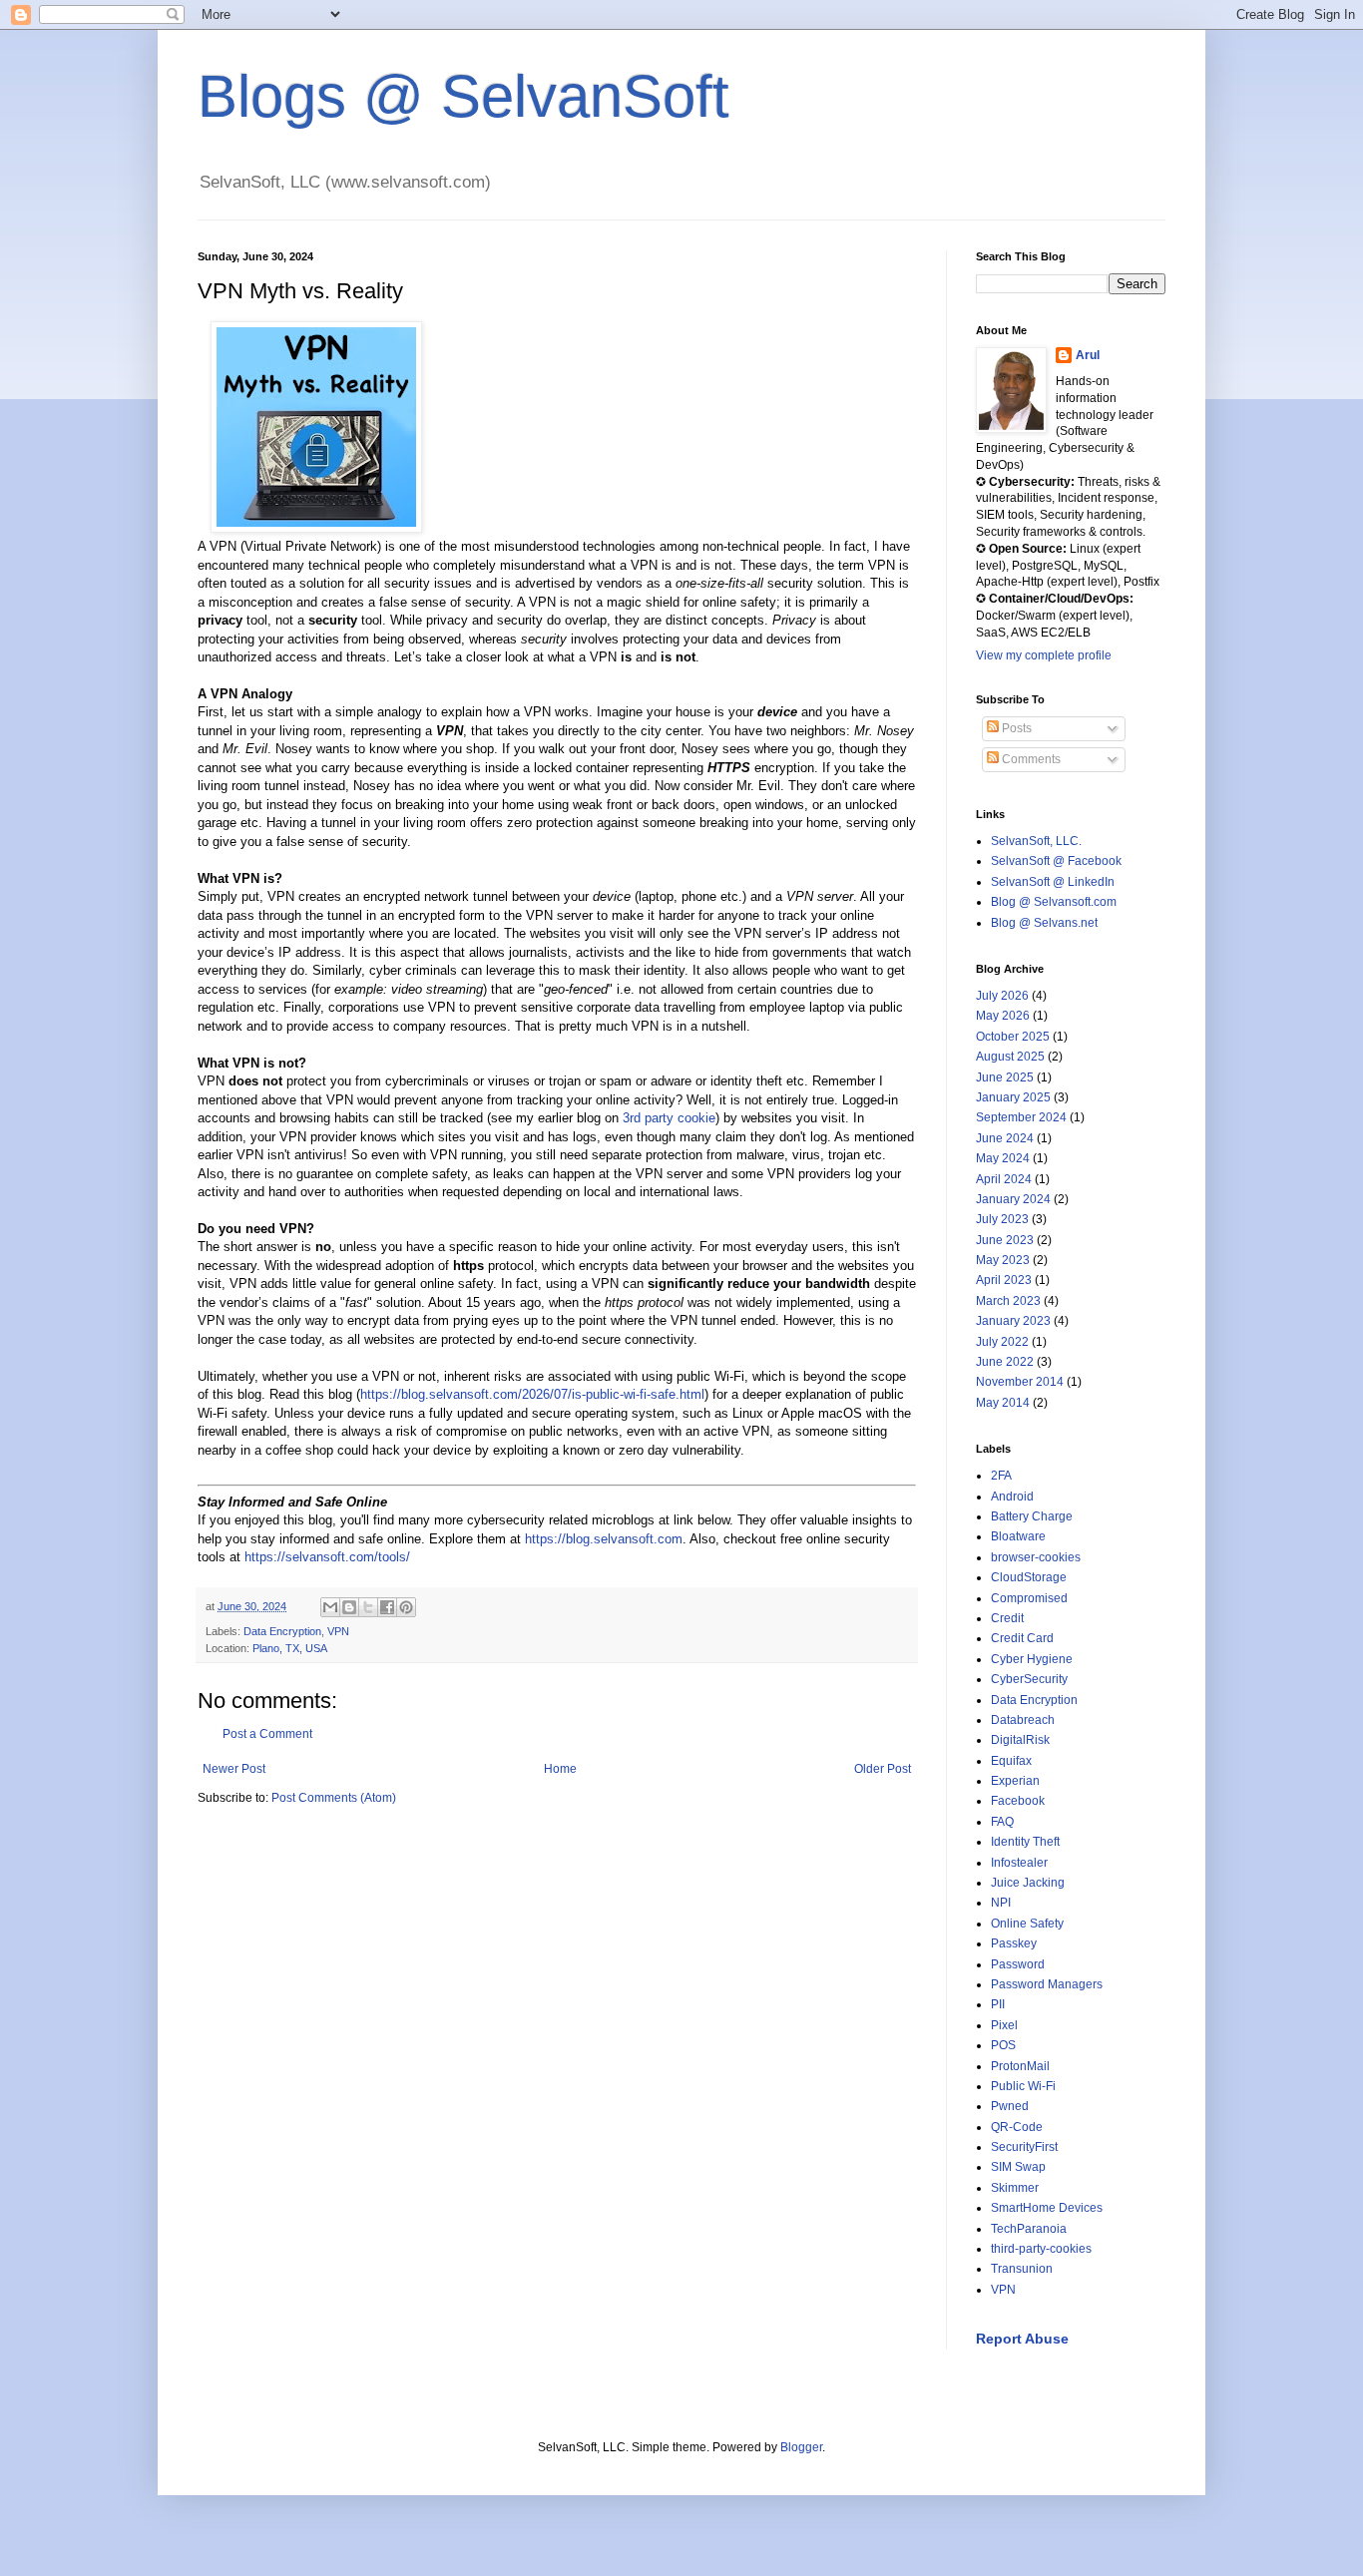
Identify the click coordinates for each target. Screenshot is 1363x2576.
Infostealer (1019, 1863)
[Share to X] (368, 1607)
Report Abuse (1022, 2339)
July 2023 (1002, 1219)
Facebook (1018, 1801)
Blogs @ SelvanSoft (463, 96)
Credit (1007, 1618)
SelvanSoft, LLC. (1036, 841)
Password (1018, 1964)
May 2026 (1003, 1016)
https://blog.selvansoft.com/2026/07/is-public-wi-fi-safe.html (532, 1394)
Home (560, 1769)
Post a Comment (267, 1734)
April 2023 (1004, 1280)
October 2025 (1013, 1037)
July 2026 (1002, 996)
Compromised (1029, 1598)
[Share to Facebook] (387, 1607)
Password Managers (1047, 1984)
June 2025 (1005, 1077)
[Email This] (330, 1607)
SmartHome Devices (1047, 2208)
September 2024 (1021, 1117)
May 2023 (1003, 1260)
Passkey (1014, 1943)
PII (998, 2004)
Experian (1015, 1781)
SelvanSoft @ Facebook (1056, 861)
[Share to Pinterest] (406, 1607)
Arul (1088, 355)
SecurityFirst (1024, 2147)
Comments (1030, 759)
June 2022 (1005, 1362)
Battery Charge (1032, 1516)
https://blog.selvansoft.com (604, 1539)
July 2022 (1002, 1342)
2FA (1001, 1476)
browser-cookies (1036, 1557)
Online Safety (1027, 1924)
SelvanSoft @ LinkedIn (1053, 882)
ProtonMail (1020, 2066)
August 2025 (1010, 1057)
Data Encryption (282, 1631)
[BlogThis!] (349, 1607)
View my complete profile (1044, 655)
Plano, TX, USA (290, 1648)
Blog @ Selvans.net (1044, 923)
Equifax (1011, 1761)
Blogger (801, 2447)
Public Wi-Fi (1023, 2086)
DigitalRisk (1020, 1740)
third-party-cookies (1041, 2249)
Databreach (1023, 1720)
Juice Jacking (1028, 1883)
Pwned (1010, 2106)
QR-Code (1017, 2127)
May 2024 (1003, 1158)
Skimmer (1015, 2188)
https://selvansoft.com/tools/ (327, 1557)
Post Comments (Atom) (334, 1798)
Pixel (1004, 2025)
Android (1012, 1497)
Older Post (883, 1769)
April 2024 (1004, 1179)
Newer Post (234, 1769)
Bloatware (1018, 1536)
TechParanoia (1029, 2229)
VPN (338, 1631)
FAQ (1002, 1822)
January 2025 (1013, 1097)
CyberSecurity (1029, 1679)
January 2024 (1013, 1199)
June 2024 (1005, 1138)
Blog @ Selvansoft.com (1054, 902)
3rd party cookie (669, 1118)
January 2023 (1013, 1321)
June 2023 (1005, 1240)
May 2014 (1003, 1403)
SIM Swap (1018, 2167)
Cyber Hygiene (1032, 1659)
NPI (1001, 1903)
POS (1003, 2045)
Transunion (1022, 2269)
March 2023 (1008, 1301)
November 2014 (1020, 1382)
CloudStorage (1029, 1577)
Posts (1015, 728)
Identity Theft (1025, 1842)
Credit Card (1022, 1638)
